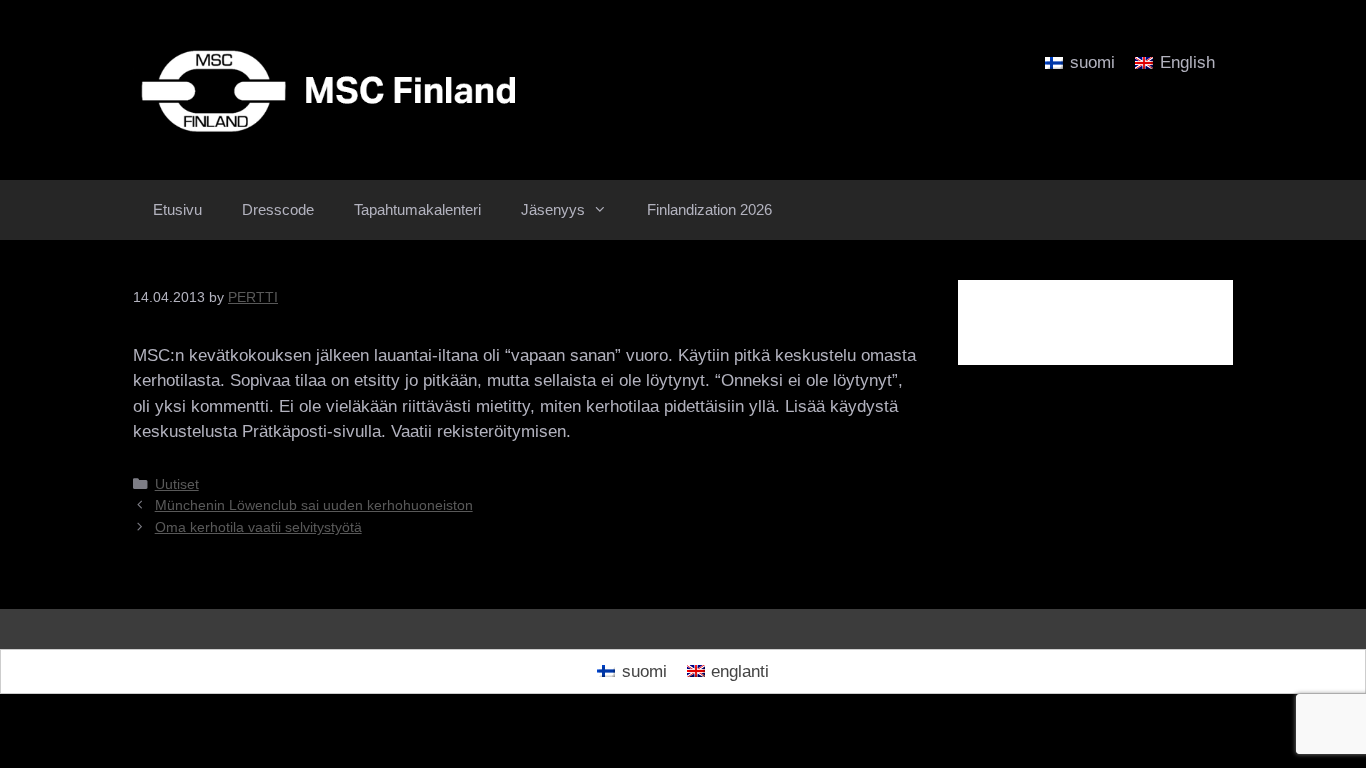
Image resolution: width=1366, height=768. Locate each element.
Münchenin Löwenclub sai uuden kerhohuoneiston (314, 505)
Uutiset (177, 484)
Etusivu (177, 209)
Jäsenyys (553, 209)
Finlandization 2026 (709, 209)
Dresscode (278, 209)
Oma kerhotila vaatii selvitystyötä (258, 527)
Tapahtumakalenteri (417, 209)
